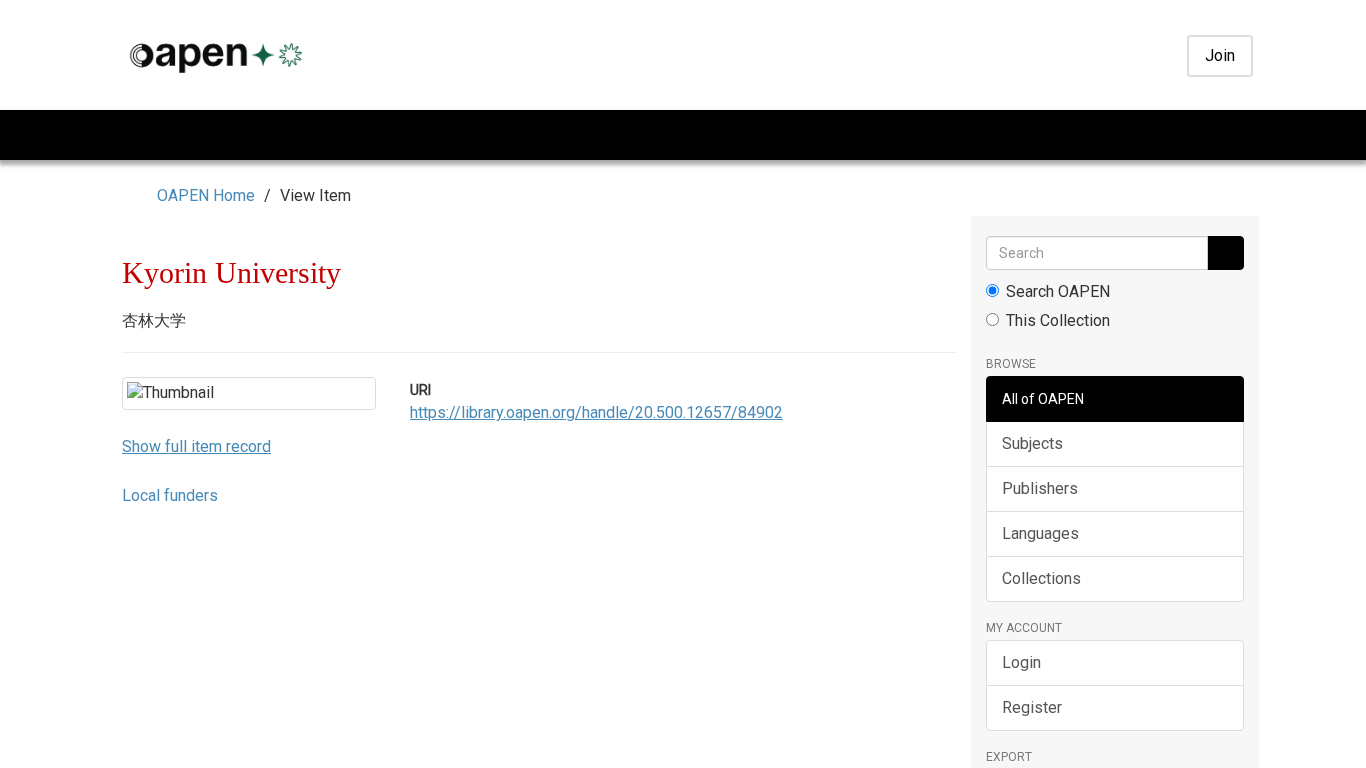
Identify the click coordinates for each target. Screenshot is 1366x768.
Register (1032, 707)
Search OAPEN (1058, 291)
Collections (1041, 578)
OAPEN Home (206, 195)
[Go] (1225, 253)
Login (1021, 662)
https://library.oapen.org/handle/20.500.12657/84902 (596, 412)
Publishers (1040, 488)
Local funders (170, 662)
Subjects (1032, 443)
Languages (1040, 533)
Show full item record (196, 613)
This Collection (1058, 320)
